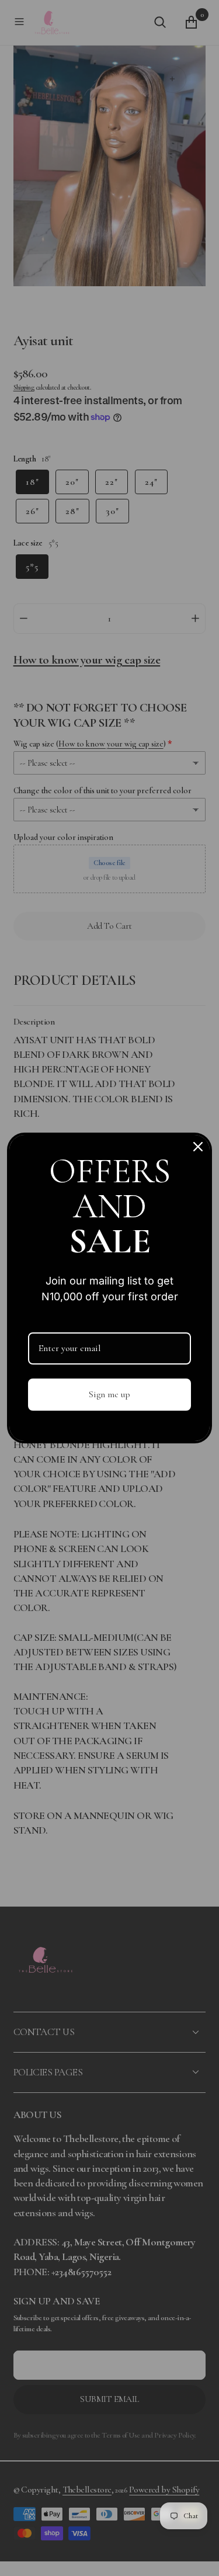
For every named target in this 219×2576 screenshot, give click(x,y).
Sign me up (109, 1394)
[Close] (198, 1147)
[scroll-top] (197, 2554)
